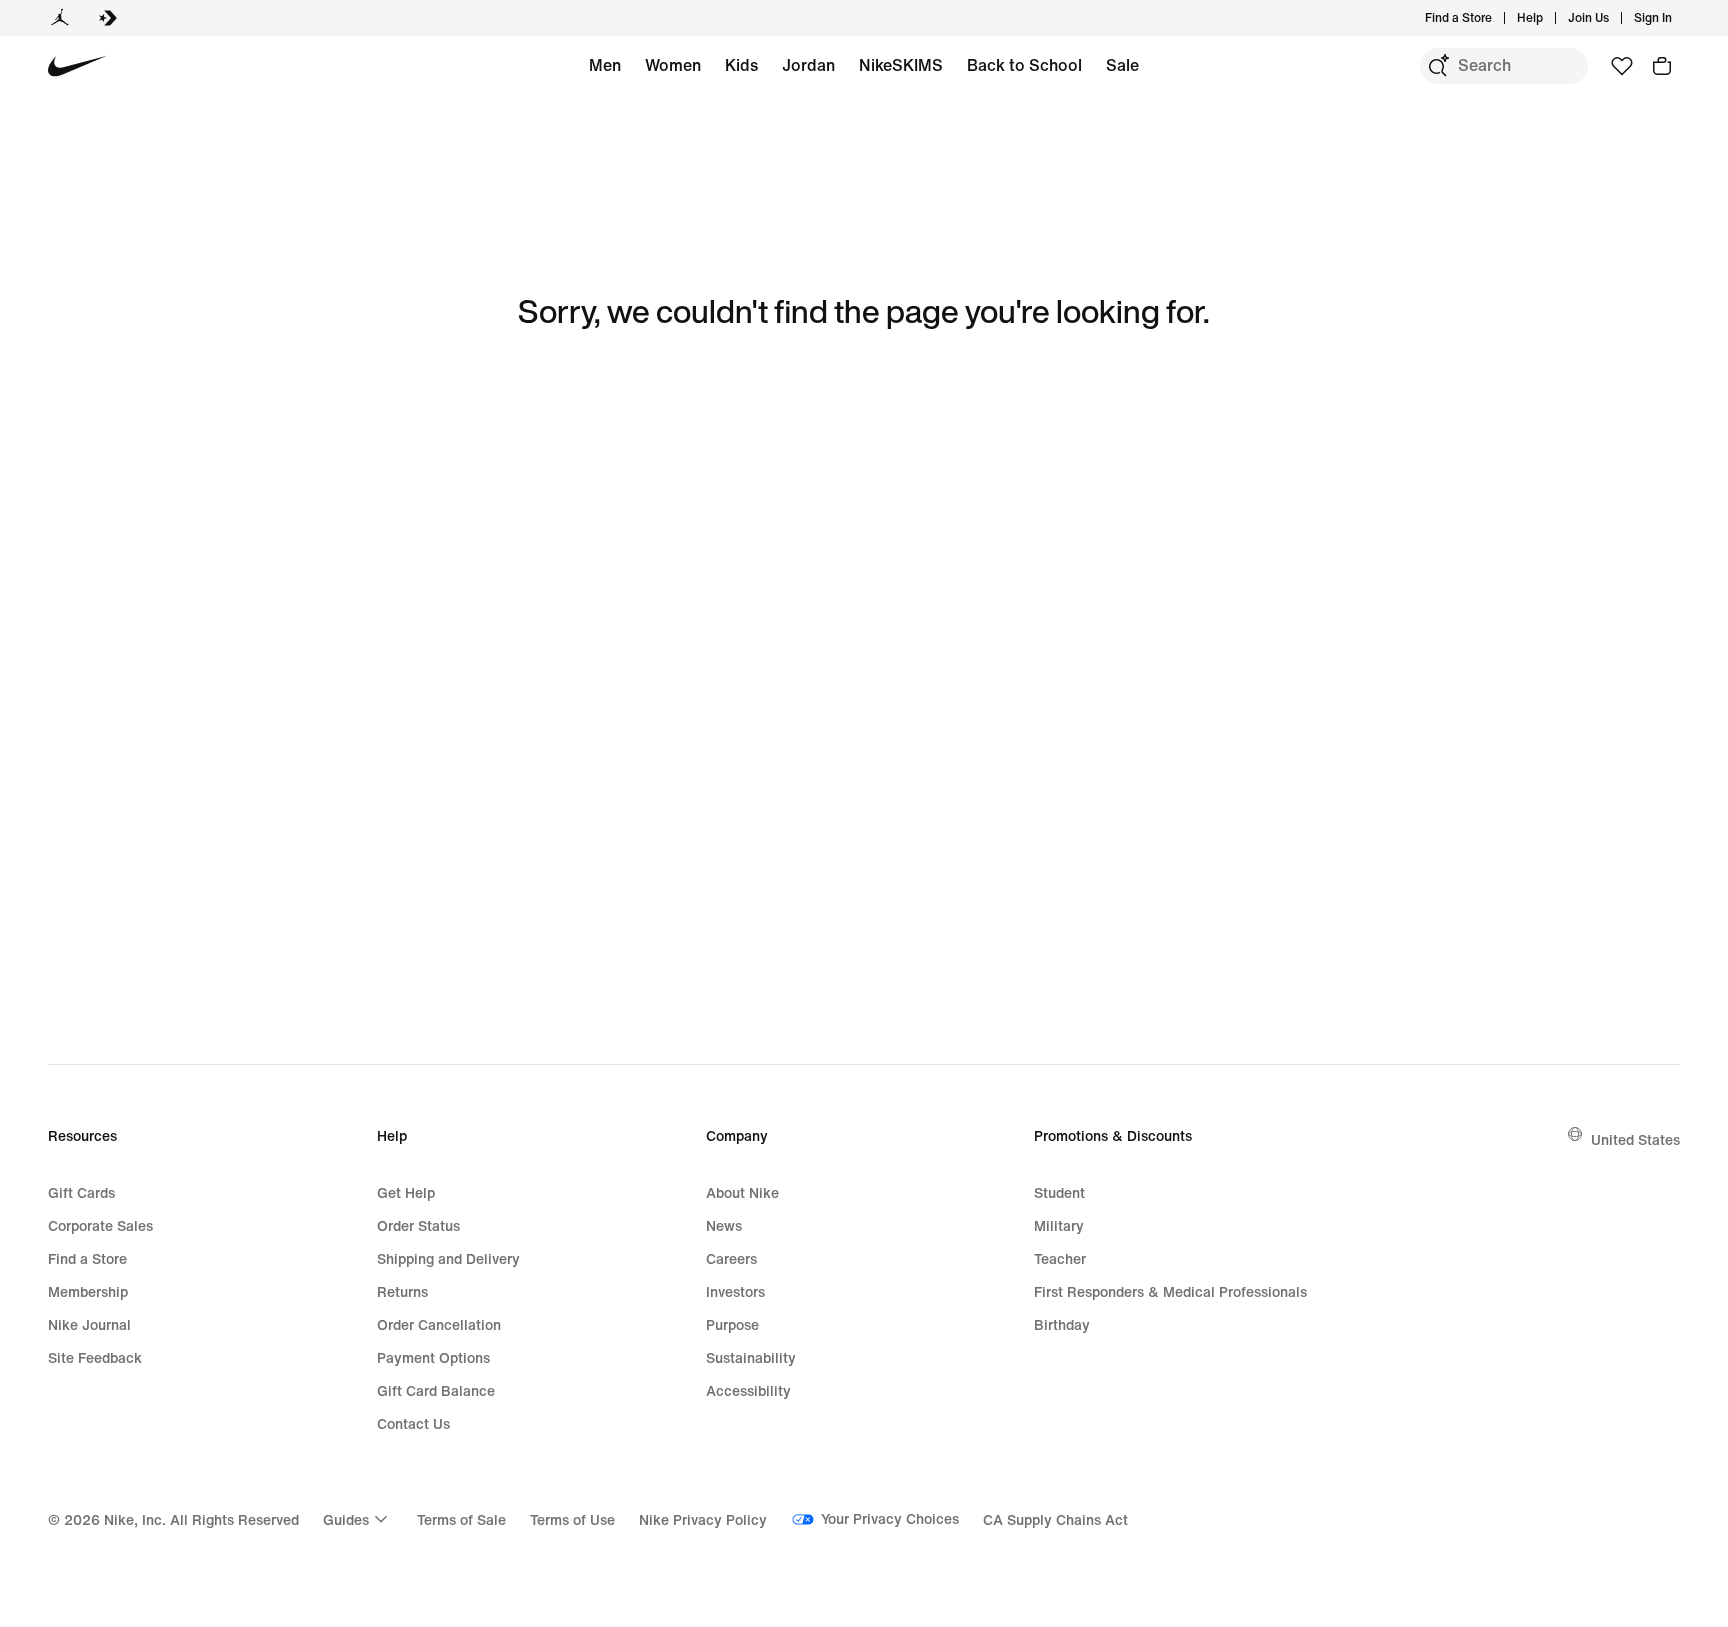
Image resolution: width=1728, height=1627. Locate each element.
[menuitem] (1549, 18)
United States (1635, 1139)
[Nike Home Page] (77, 66)
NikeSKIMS (901, 65)
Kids (741, 65)
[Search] (1438, 66)
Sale (1122, 65)
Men (605, 65)
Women (673, 65)
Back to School (1024, 65)
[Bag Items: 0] (1662, 66)
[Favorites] (1622, 66)
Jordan (808, 65)
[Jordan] (60, 18)
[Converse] (108, 18)
